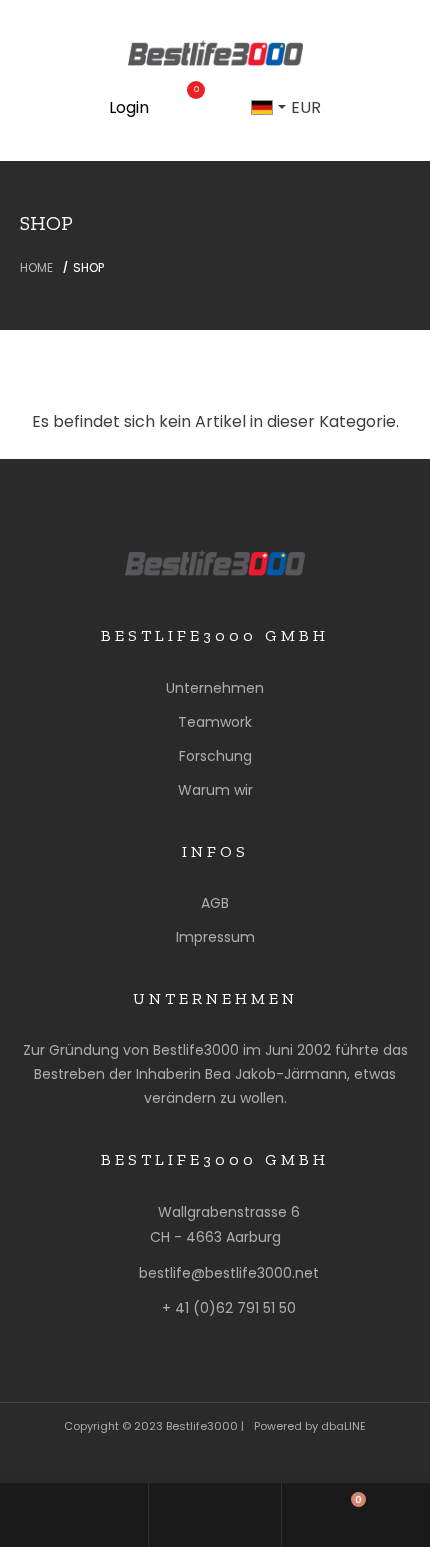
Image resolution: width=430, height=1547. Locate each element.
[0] (187, 108)
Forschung (215, 756)
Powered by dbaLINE (310, 1426)
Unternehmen (215, 688)
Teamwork (215, 722)
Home (36, 267)
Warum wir (215, 790)
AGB (215, 903)
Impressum (215, 937)
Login (129, 107)
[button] (263, 108)
